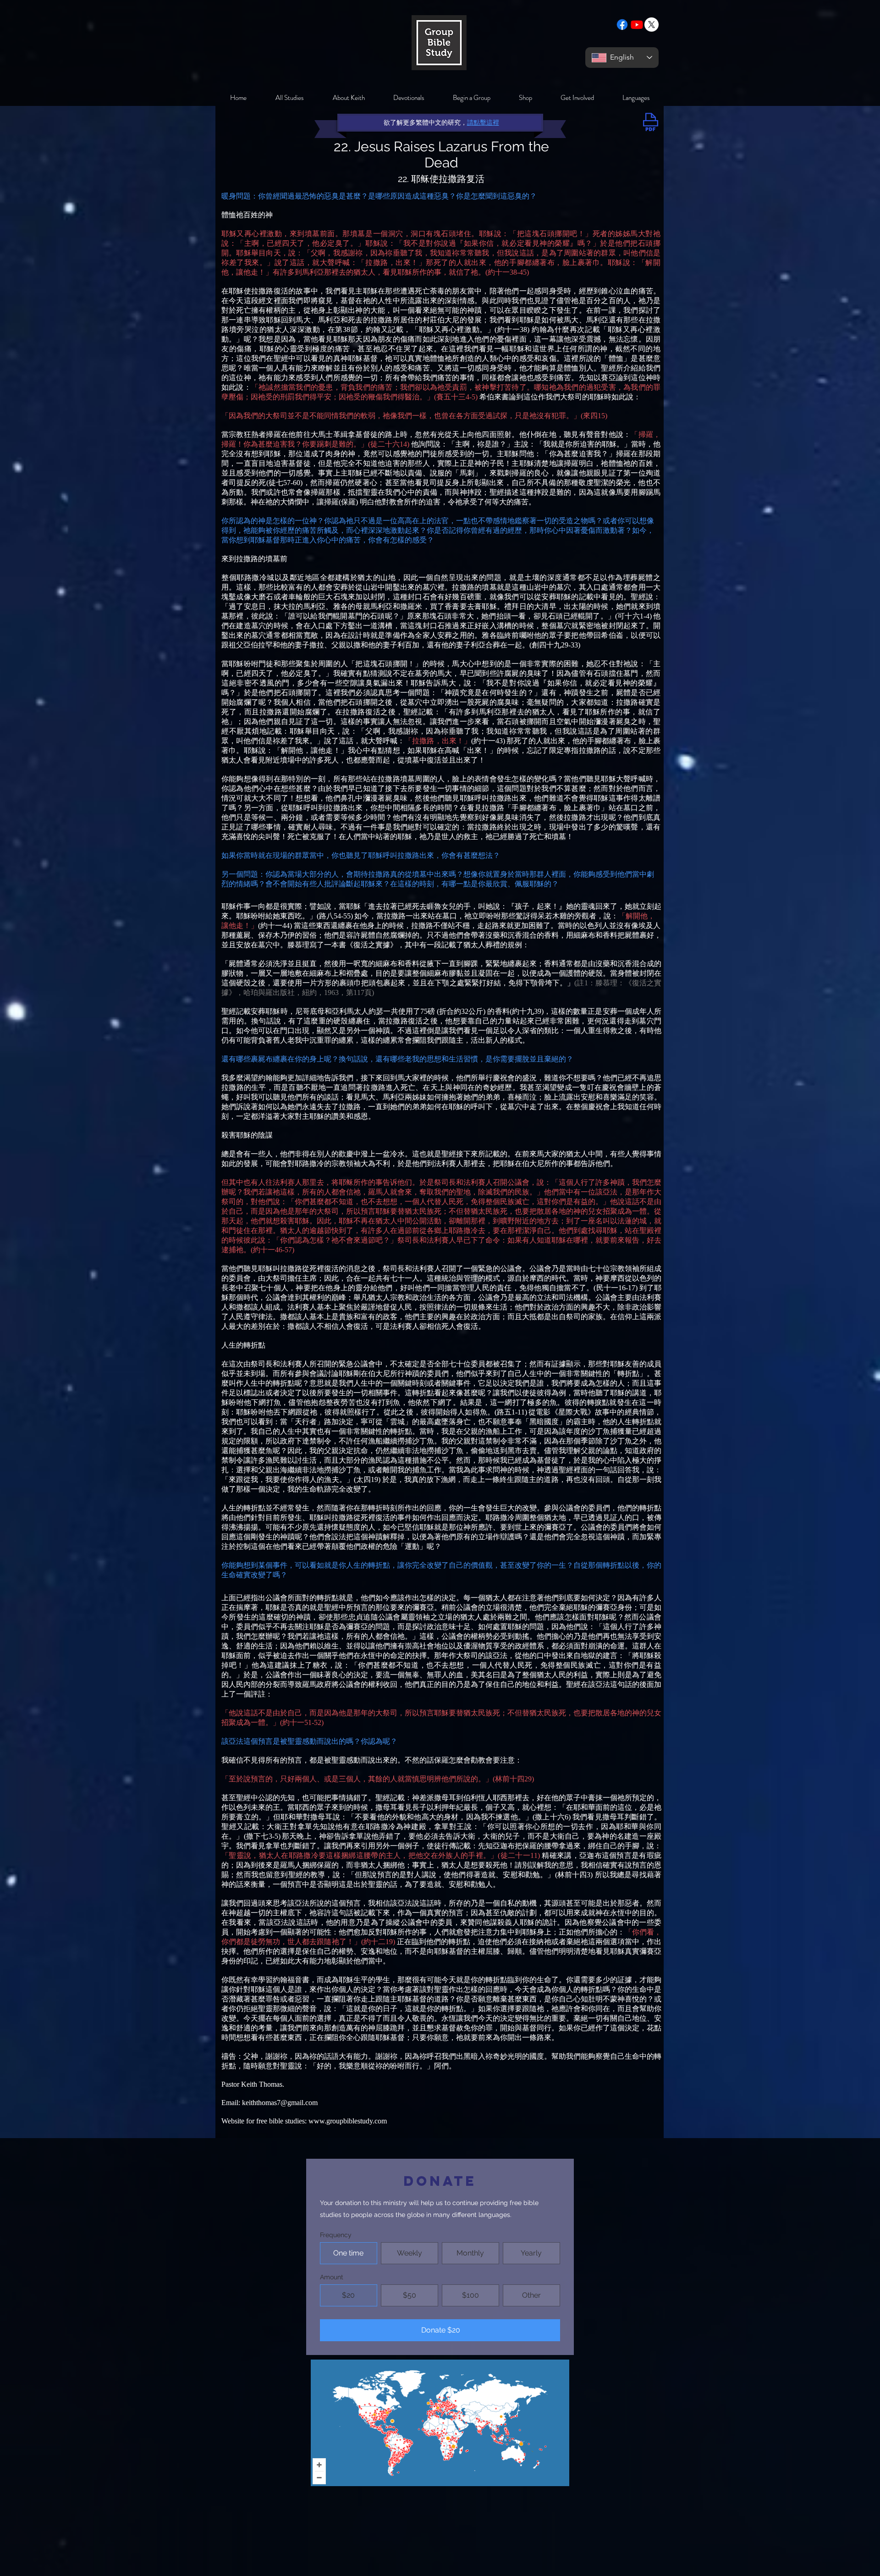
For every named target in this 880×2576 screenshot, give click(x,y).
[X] (652, 25)
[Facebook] (622, 25)
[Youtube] (637, 25)
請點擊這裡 (483, 122)
